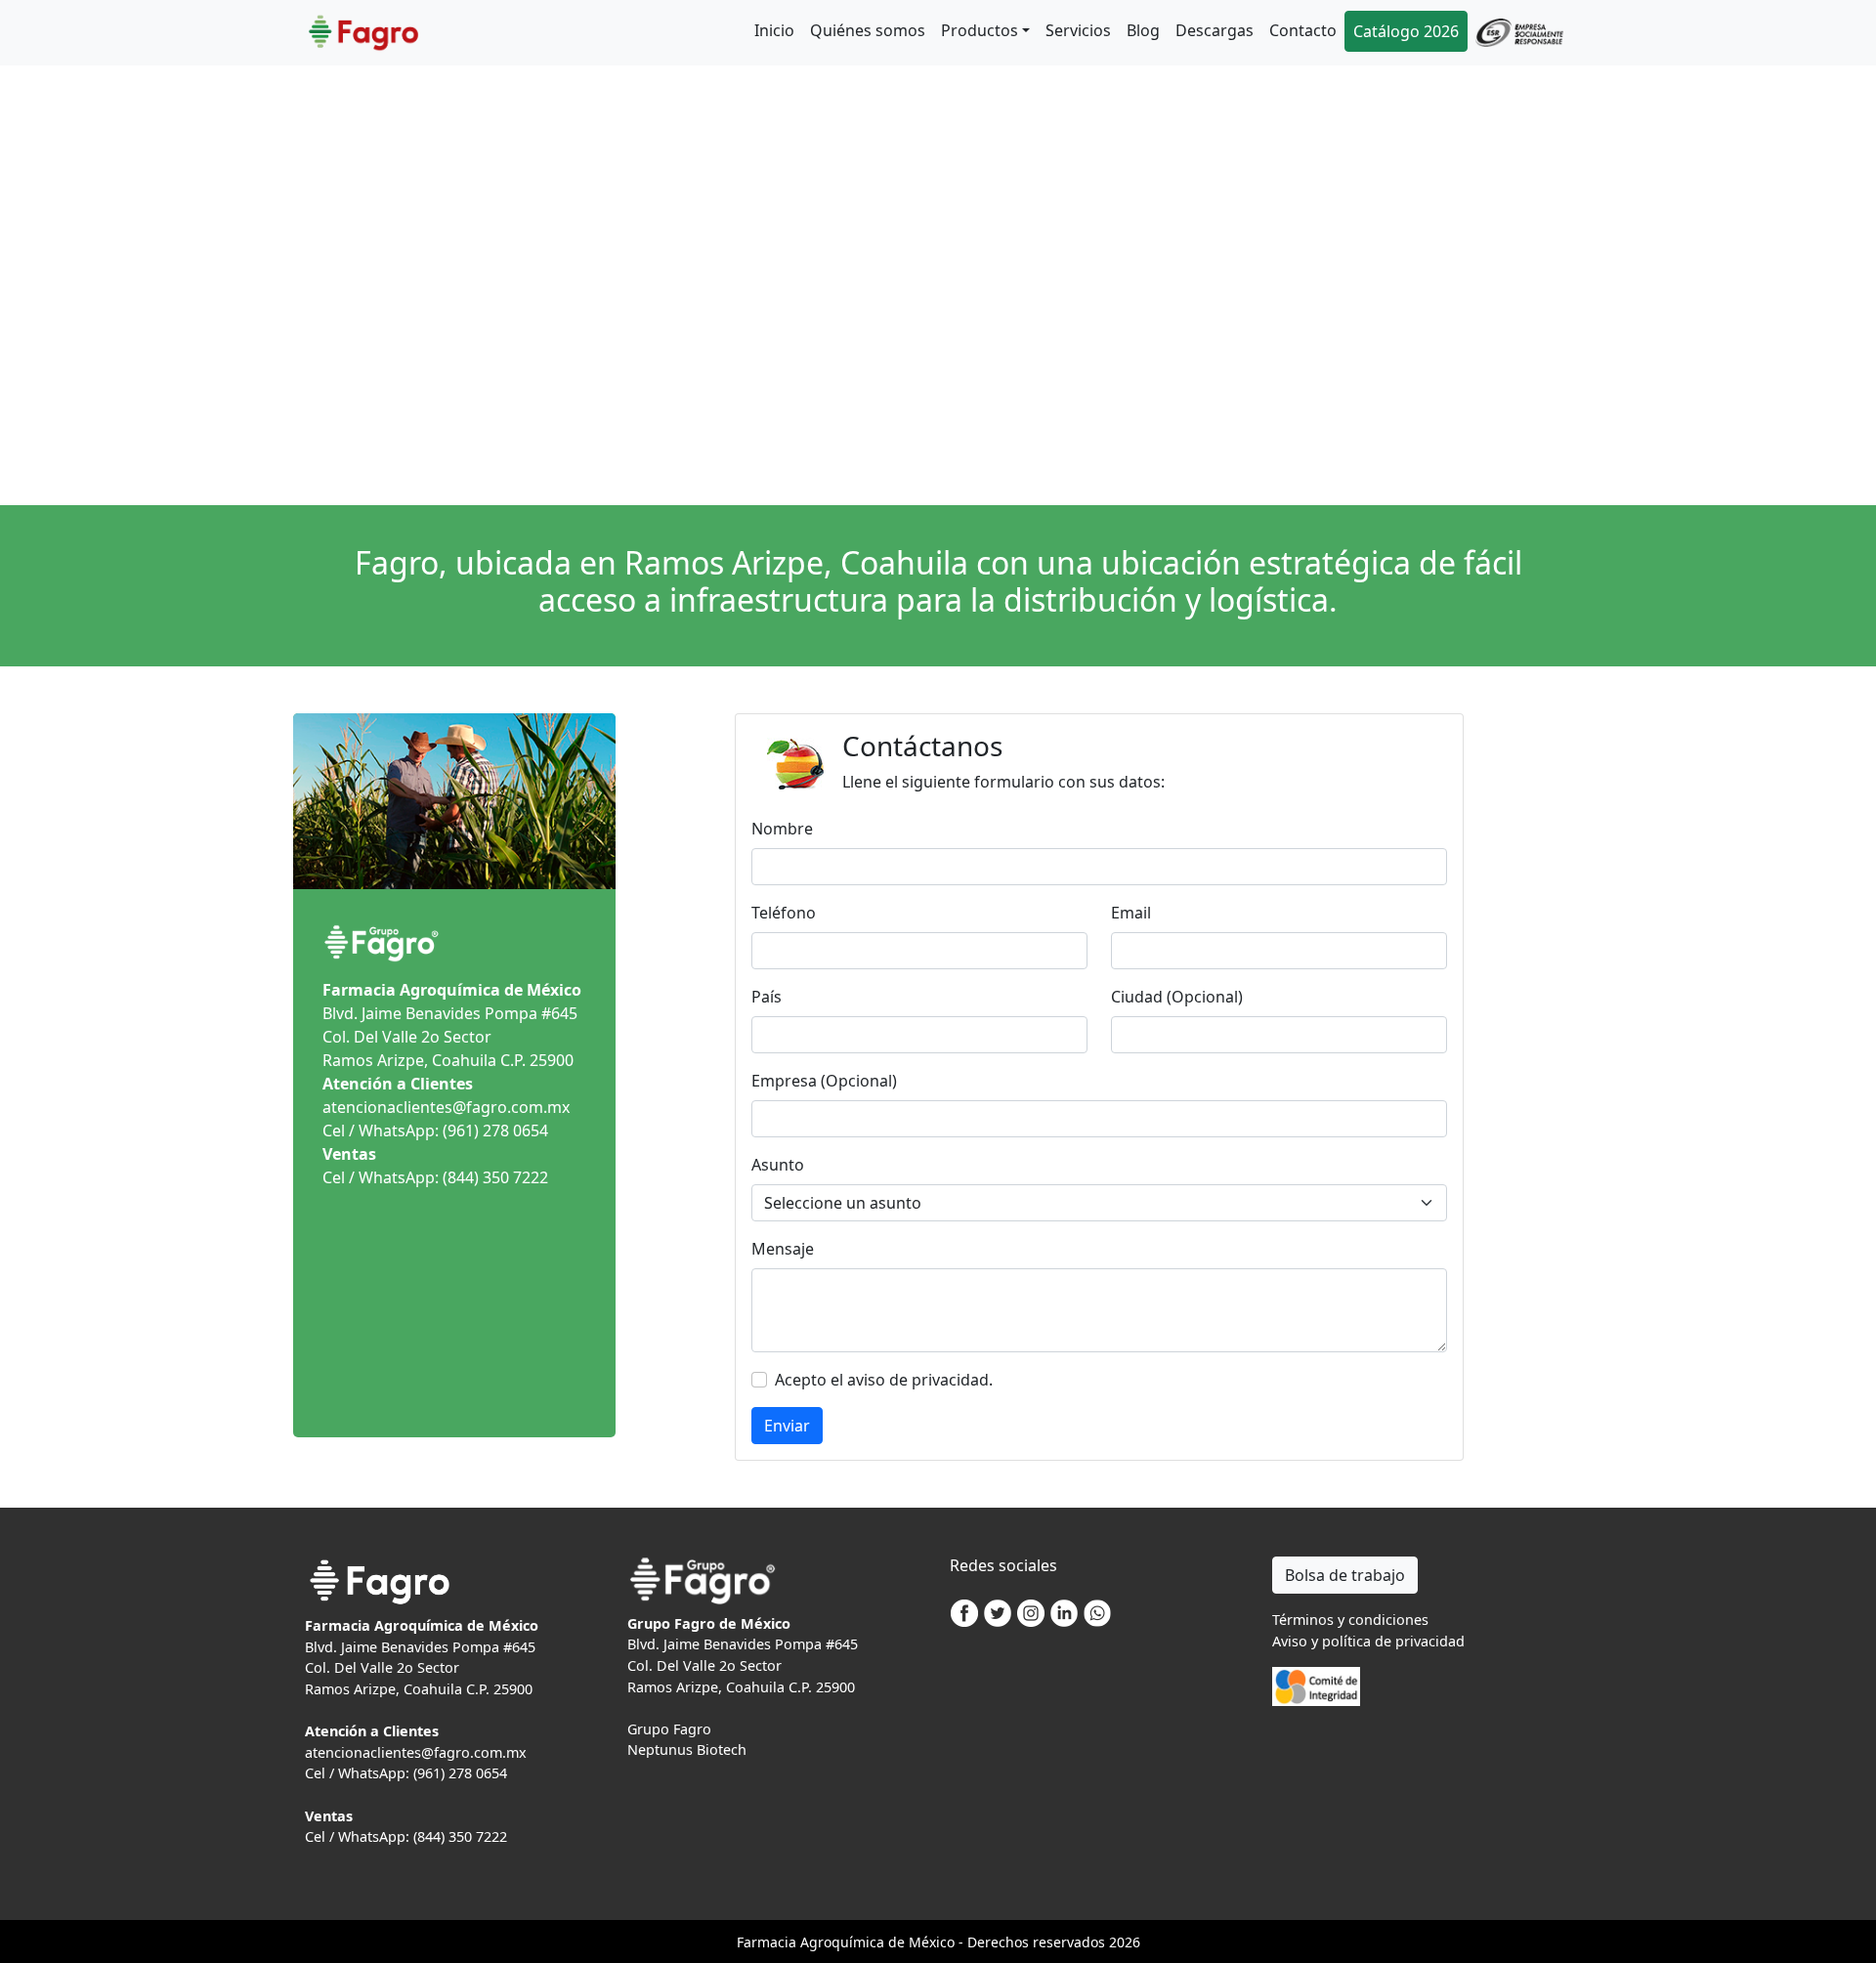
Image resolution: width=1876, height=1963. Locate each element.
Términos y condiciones (1350, 1620)
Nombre (782, 829)
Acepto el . (884, 1380)
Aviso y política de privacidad (1368, 1641)
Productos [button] (980, 30)
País (767, 997)
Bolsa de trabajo (1345, 1575)
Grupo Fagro (669, 1729)
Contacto (1303, 30)
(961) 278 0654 (495, 1131)
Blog (1143, 30)
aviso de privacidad (918, 1380)
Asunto (778, 1165)
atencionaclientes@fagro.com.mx (446, 1107)
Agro (816, 1942)
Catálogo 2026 (1406, 31)
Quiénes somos (868, 30)
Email (1131, 913)
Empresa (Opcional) (824, 1081)
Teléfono (784, 913)
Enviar (787, 1426)
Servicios (1078, 30)
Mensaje (783, 1249)
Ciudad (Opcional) (1177, 997)
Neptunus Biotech (687, 1750)
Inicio (774, 30)
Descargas (1215, 30)
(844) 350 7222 (495, 1177)
